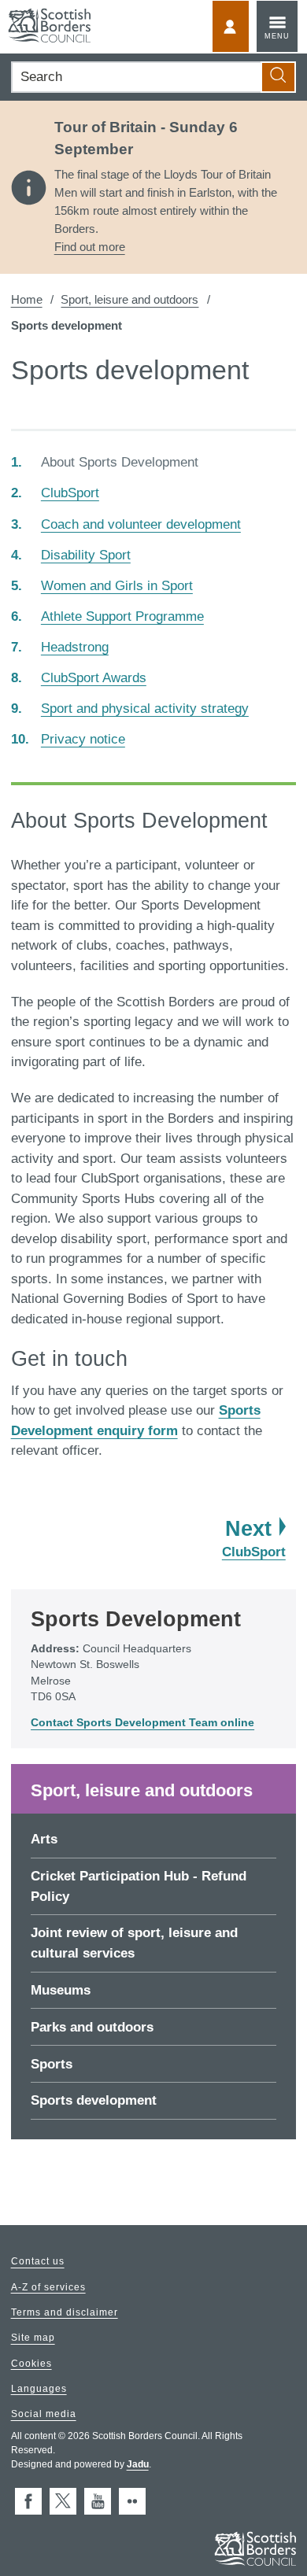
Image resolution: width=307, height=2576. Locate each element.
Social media (44, 2415)
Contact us (38, 2262)
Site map (33, 2338)
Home (27, 299)
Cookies (31, 2364)
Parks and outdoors (92, 2027)
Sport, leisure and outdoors (129, 299)
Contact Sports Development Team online (142, 1723)
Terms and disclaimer (65, 2312)
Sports (52, 2064)
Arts (44, 1839)
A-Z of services (48, 2287)
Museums (61, 1990)
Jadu (138, 2464)
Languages (39, 2389)
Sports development (94, 2100)
